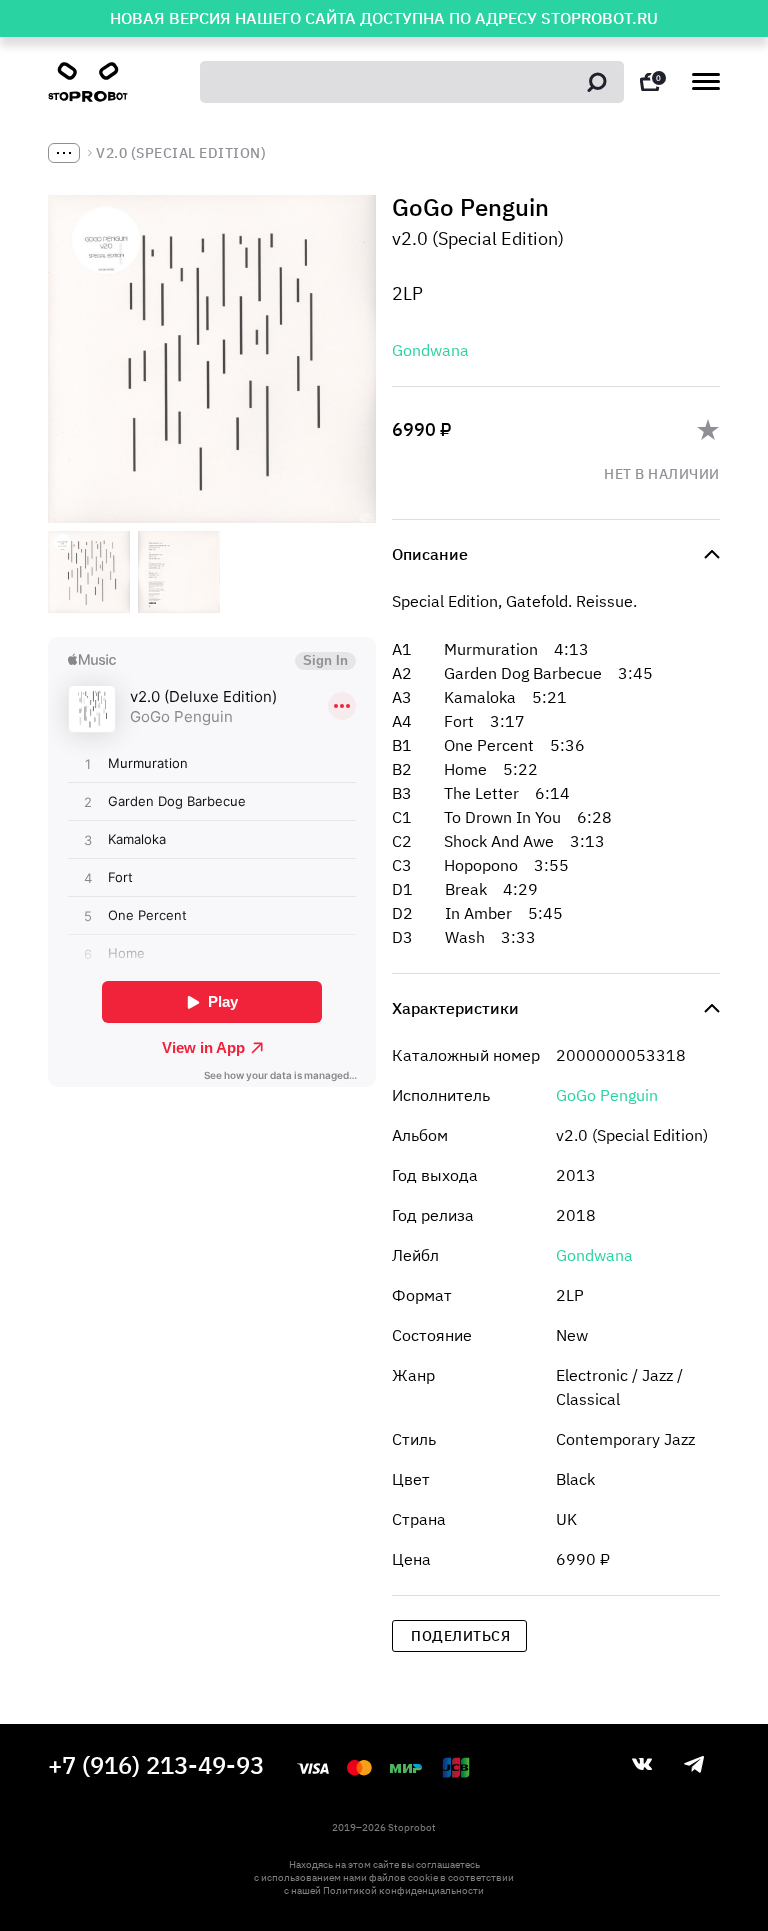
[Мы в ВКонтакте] (642, 1764)
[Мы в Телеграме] (694, 1764)
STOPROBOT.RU (599, 18)
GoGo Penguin (607, 1095)
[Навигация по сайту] (706, 81)
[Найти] (597, 82)
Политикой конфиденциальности (403, 1890)
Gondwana (430, 350)
